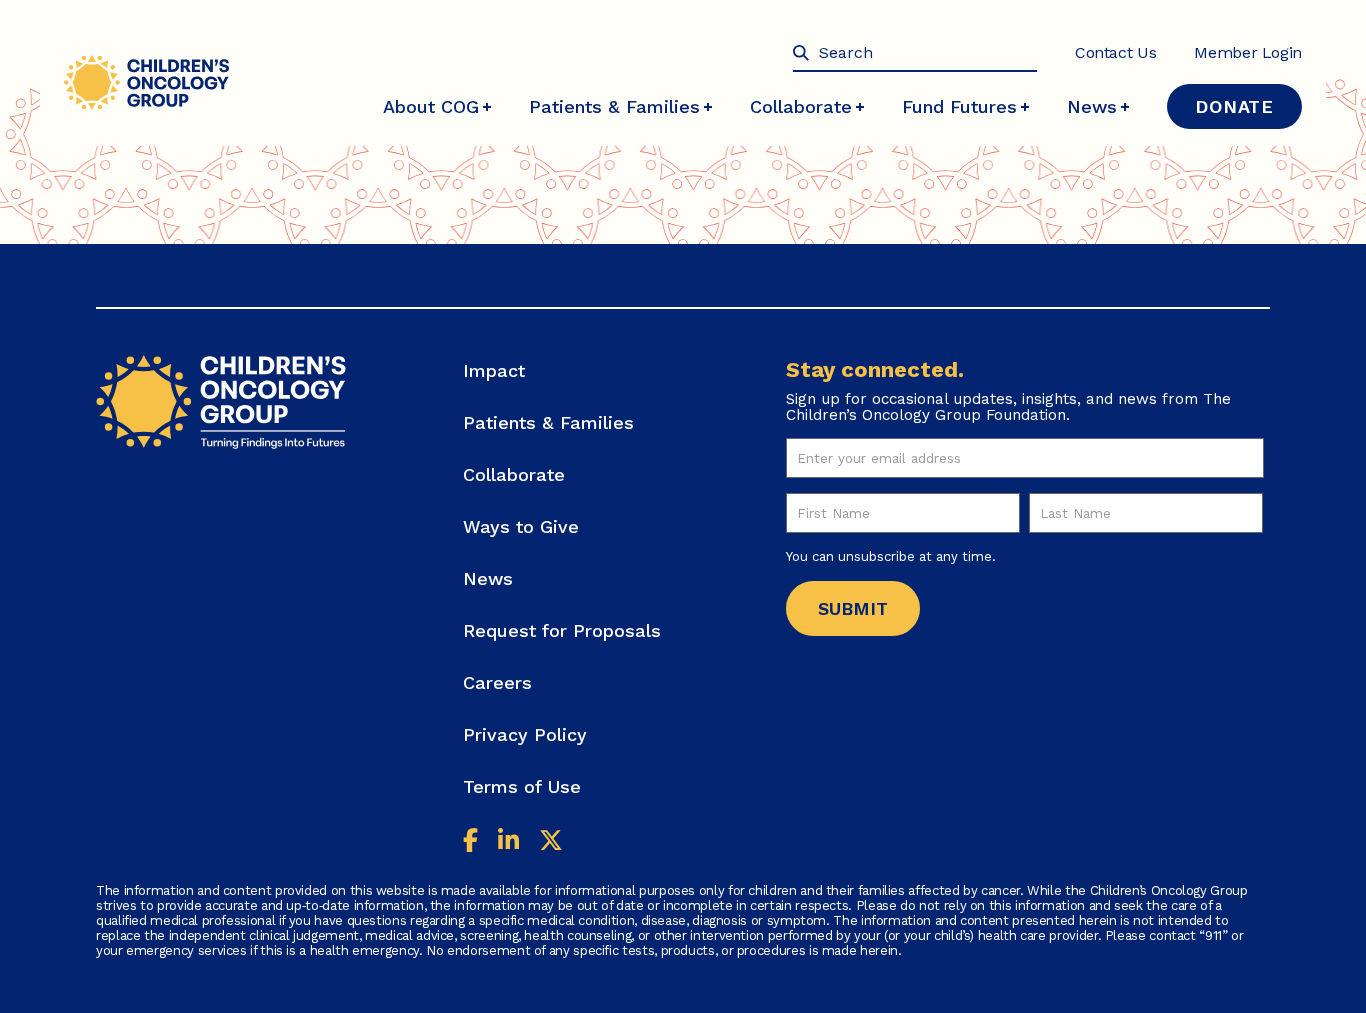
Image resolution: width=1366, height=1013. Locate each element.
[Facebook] (470, 842)
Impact (494, 370)
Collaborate (801, 106)
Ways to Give (521, 526)
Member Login (1248, 52)
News (1092, 106)
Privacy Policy (525, 734)
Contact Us (1115, 52)
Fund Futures (959, 106)
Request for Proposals (562, 630)
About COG (431, 106)
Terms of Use (522, 786)
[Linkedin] (508, 842)
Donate (1234, 106)
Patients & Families (614, 106)
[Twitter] (551, 842)
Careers (497, 682)
